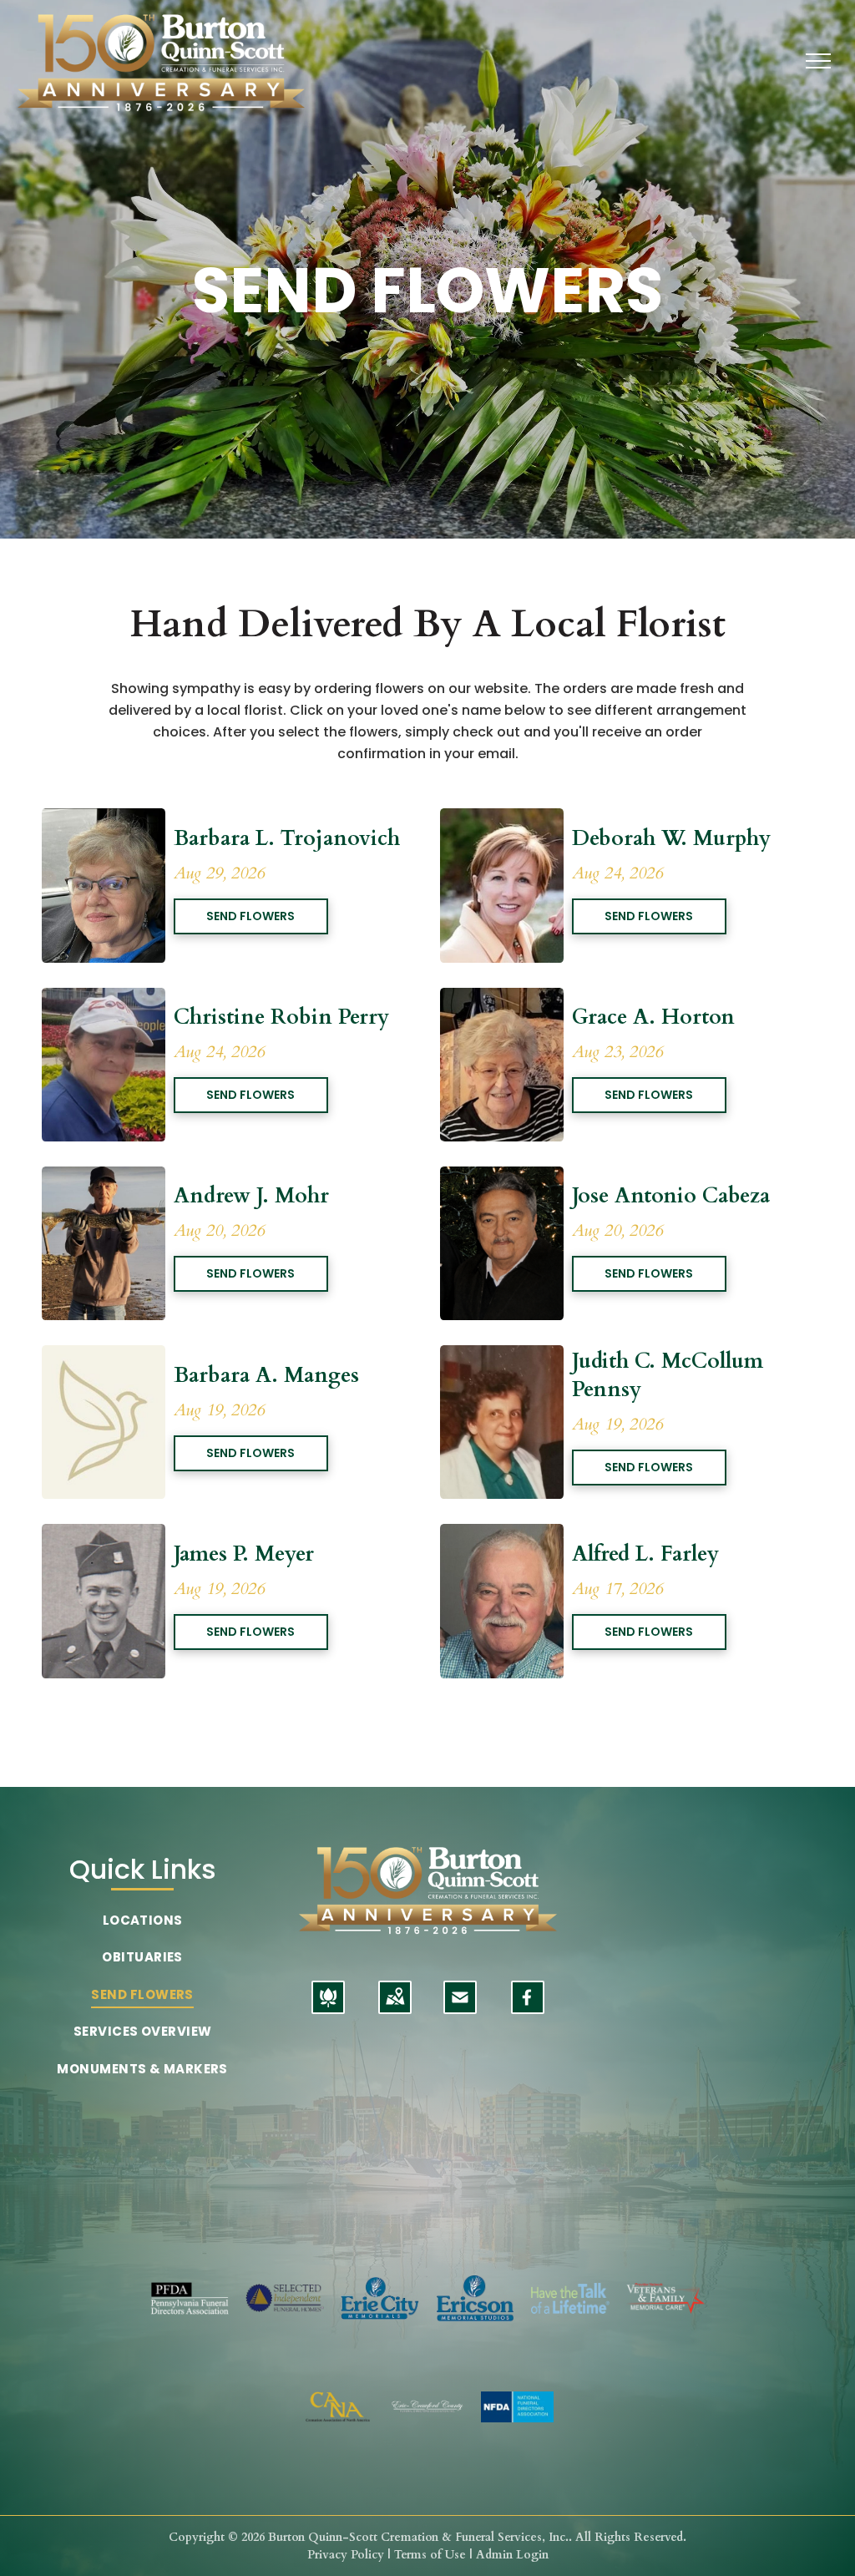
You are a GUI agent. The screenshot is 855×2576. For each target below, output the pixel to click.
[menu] (818, 61)
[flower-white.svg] (328, 2008)
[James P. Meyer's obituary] (104, 1533)
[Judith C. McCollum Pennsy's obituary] (502, 1355)
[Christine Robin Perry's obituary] (104, 997)
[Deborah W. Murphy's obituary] (502, 818)
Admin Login (512, 2555)
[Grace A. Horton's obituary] (502, 997)
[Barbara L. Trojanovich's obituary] (104, 818)
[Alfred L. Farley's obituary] (502, 1533)
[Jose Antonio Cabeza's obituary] (502, 1176)
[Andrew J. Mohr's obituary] (104, 1176)
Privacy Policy (346, 2555)
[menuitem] (142, 1921)
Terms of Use (430, 2555)
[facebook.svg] (527, 2008)
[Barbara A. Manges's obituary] (104, 1355)
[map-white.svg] (395, 2008)
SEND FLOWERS (250, 916)
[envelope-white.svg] (460, 2008)
